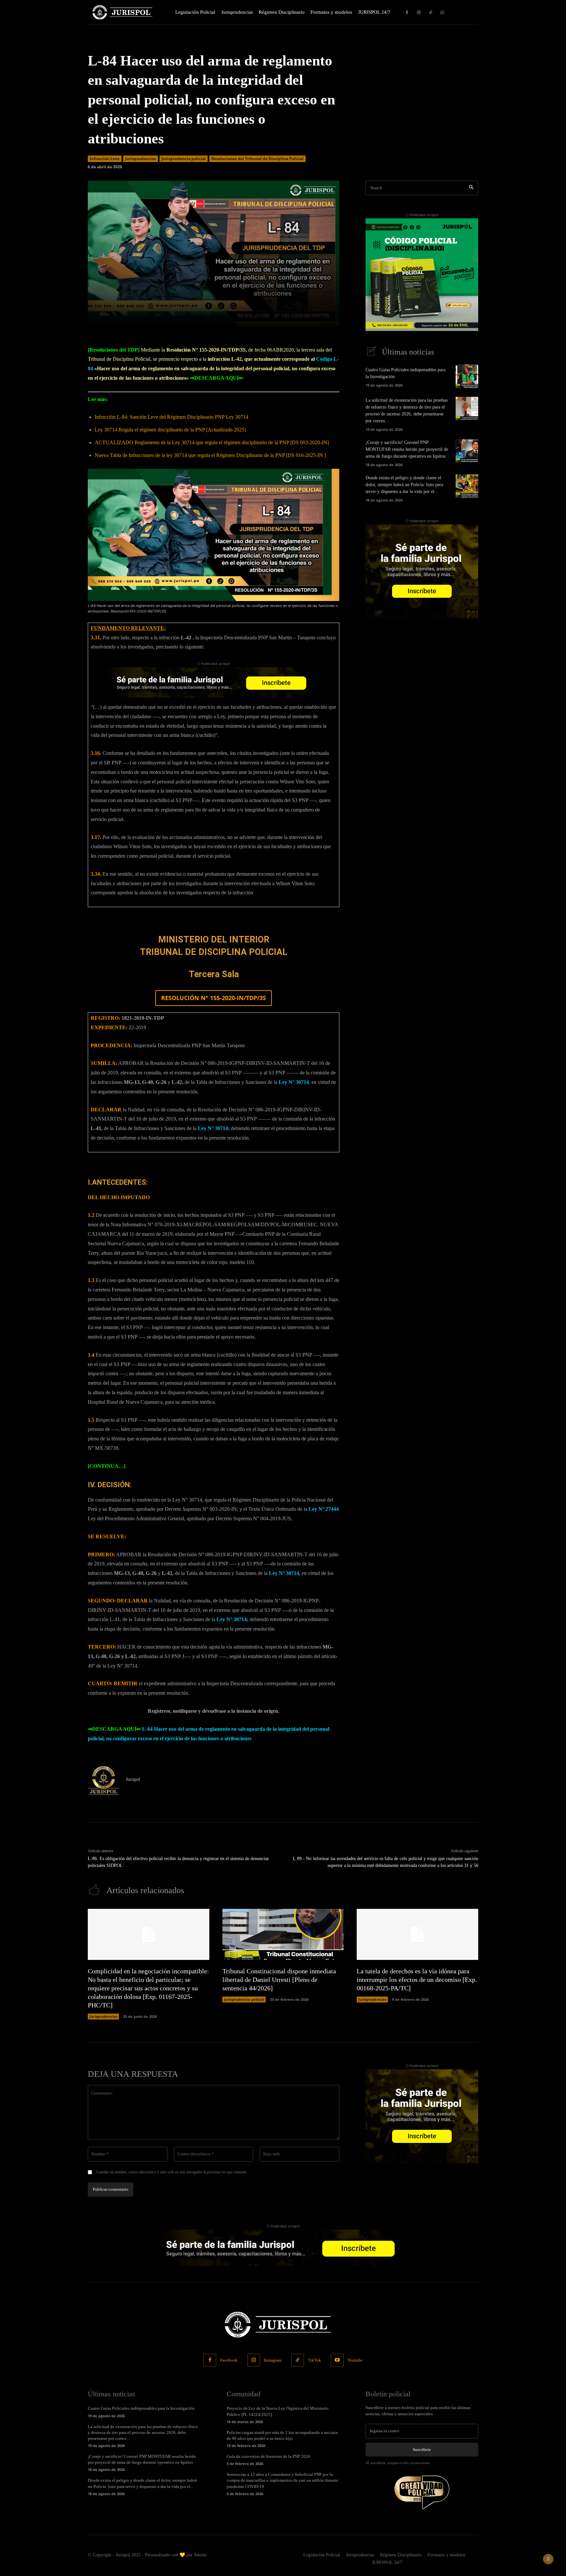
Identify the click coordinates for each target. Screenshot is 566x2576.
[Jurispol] (104, 1781)
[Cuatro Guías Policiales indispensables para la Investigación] (467, 376)
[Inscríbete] (214, 682)
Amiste (200, 2555)
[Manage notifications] (548, 2559)
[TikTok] (431, 12)
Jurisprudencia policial (184, 159)
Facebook (229, 2360)
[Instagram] (419, 12)
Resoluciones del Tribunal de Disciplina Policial (257, 159)
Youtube (355, 2360)
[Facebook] (407, 12)
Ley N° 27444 (324, 1509)
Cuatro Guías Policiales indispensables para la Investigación (141, 2408)
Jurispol (133, 1779)
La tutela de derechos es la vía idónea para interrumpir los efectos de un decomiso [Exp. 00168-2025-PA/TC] (417, 1980)
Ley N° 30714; (214, 1128)
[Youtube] (337, 2360)
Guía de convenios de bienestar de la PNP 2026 (268, 2456)
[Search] (471, 188)
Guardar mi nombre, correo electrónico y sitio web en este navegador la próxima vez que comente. (172, 2172)
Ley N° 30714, (285, 1573)
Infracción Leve (105, 159)
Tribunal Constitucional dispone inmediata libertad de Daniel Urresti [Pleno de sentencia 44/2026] (279, 1980)
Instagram (273, 2360)
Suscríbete (422, 2449)
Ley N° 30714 (294, 1082)
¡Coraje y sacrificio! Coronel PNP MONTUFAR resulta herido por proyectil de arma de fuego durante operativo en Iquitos (407, 449)
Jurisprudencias (141, 159)
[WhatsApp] (443, 12)
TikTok (314, 2360)
